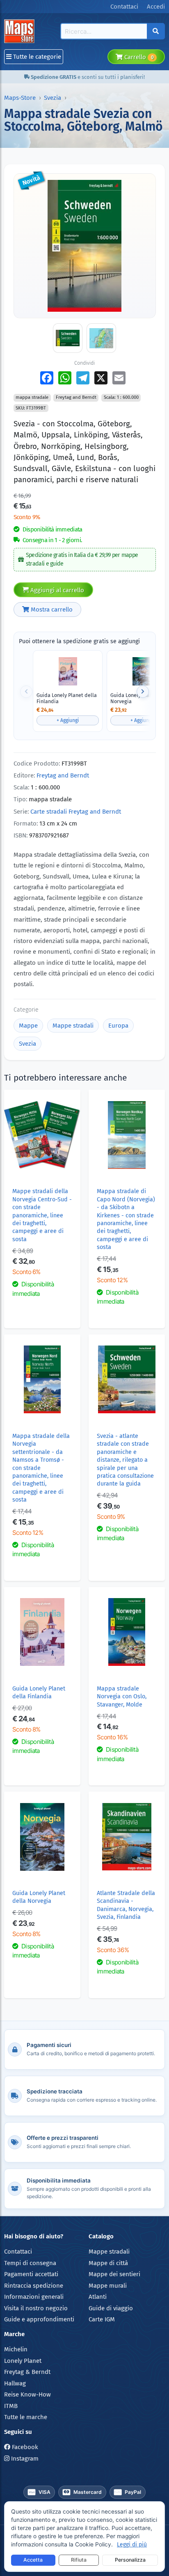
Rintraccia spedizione (34, 2286)
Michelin (16, 2349)
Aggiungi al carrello (56, 590)
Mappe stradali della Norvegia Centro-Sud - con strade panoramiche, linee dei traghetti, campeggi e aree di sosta (42, 1215)
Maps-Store (20, 98)
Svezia (53, 98)
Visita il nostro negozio (36, 2308)
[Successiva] (143, 692)
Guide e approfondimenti (39, 2319)
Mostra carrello (51, 609)
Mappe (28, 1026)
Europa (118, 1026)
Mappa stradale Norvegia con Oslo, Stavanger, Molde (122, 1697)
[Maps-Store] (21, 31)
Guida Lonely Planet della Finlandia (67, 698)
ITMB (11, 2406)
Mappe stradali (73, 1026)
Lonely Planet (23, 2361)
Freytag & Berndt (27, 2372)
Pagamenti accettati (31, 2274)
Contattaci (18, 2252)
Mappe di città (108, 2263)
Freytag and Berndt (63, 775)
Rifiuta (79, 2560)
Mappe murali (108, 2286)
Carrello (138, 57)
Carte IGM (102, 2319)
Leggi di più (132, 2545)
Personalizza (130, 2560)
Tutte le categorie (36, 57)
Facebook (24, 2447)
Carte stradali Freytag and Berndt (76, 812)
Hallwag (15, 2383)
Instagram (24, 2459)
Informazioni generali (34, 2297)
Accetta (33, 2560)
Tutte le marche (26, 2417)
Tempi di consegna (30, 2263)
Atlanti (98, 2297)
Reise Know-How (27, 2394)
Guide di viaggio (111, 2308)
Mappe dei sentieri (114, 2274)
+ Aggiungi (68, 720)
